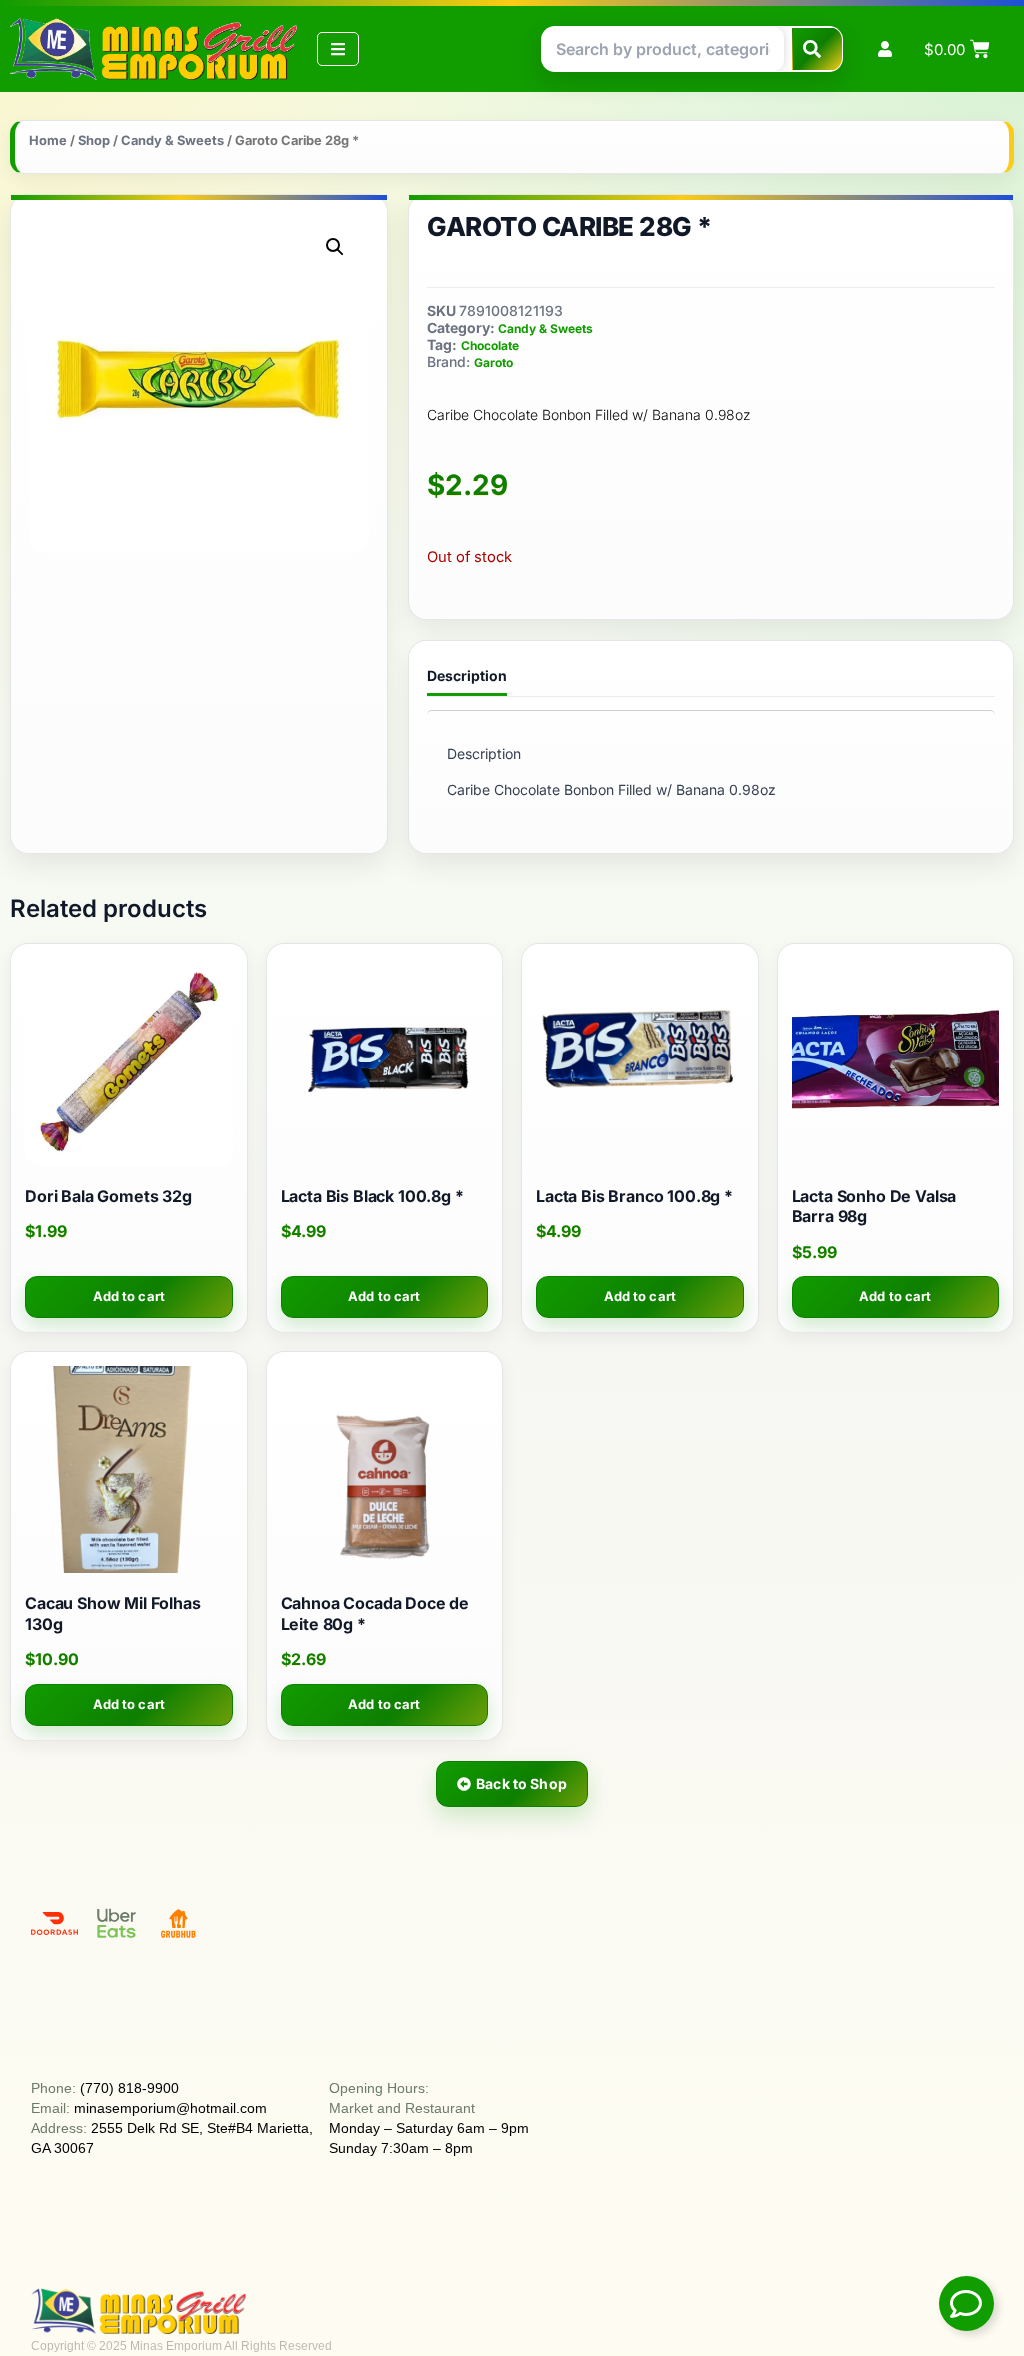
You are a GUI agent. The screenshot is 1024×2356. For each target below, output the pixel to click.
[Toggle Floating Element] (966, 2303)
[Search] (817, 49)
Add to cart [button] (129, 1296)
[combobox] (663, 49)
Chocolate (490, 345)
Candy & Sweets (172, 140)
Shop (94, 140)
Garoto (493, 362)
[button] (335, 247)
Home (48, 140)
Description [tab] (467, 675)
